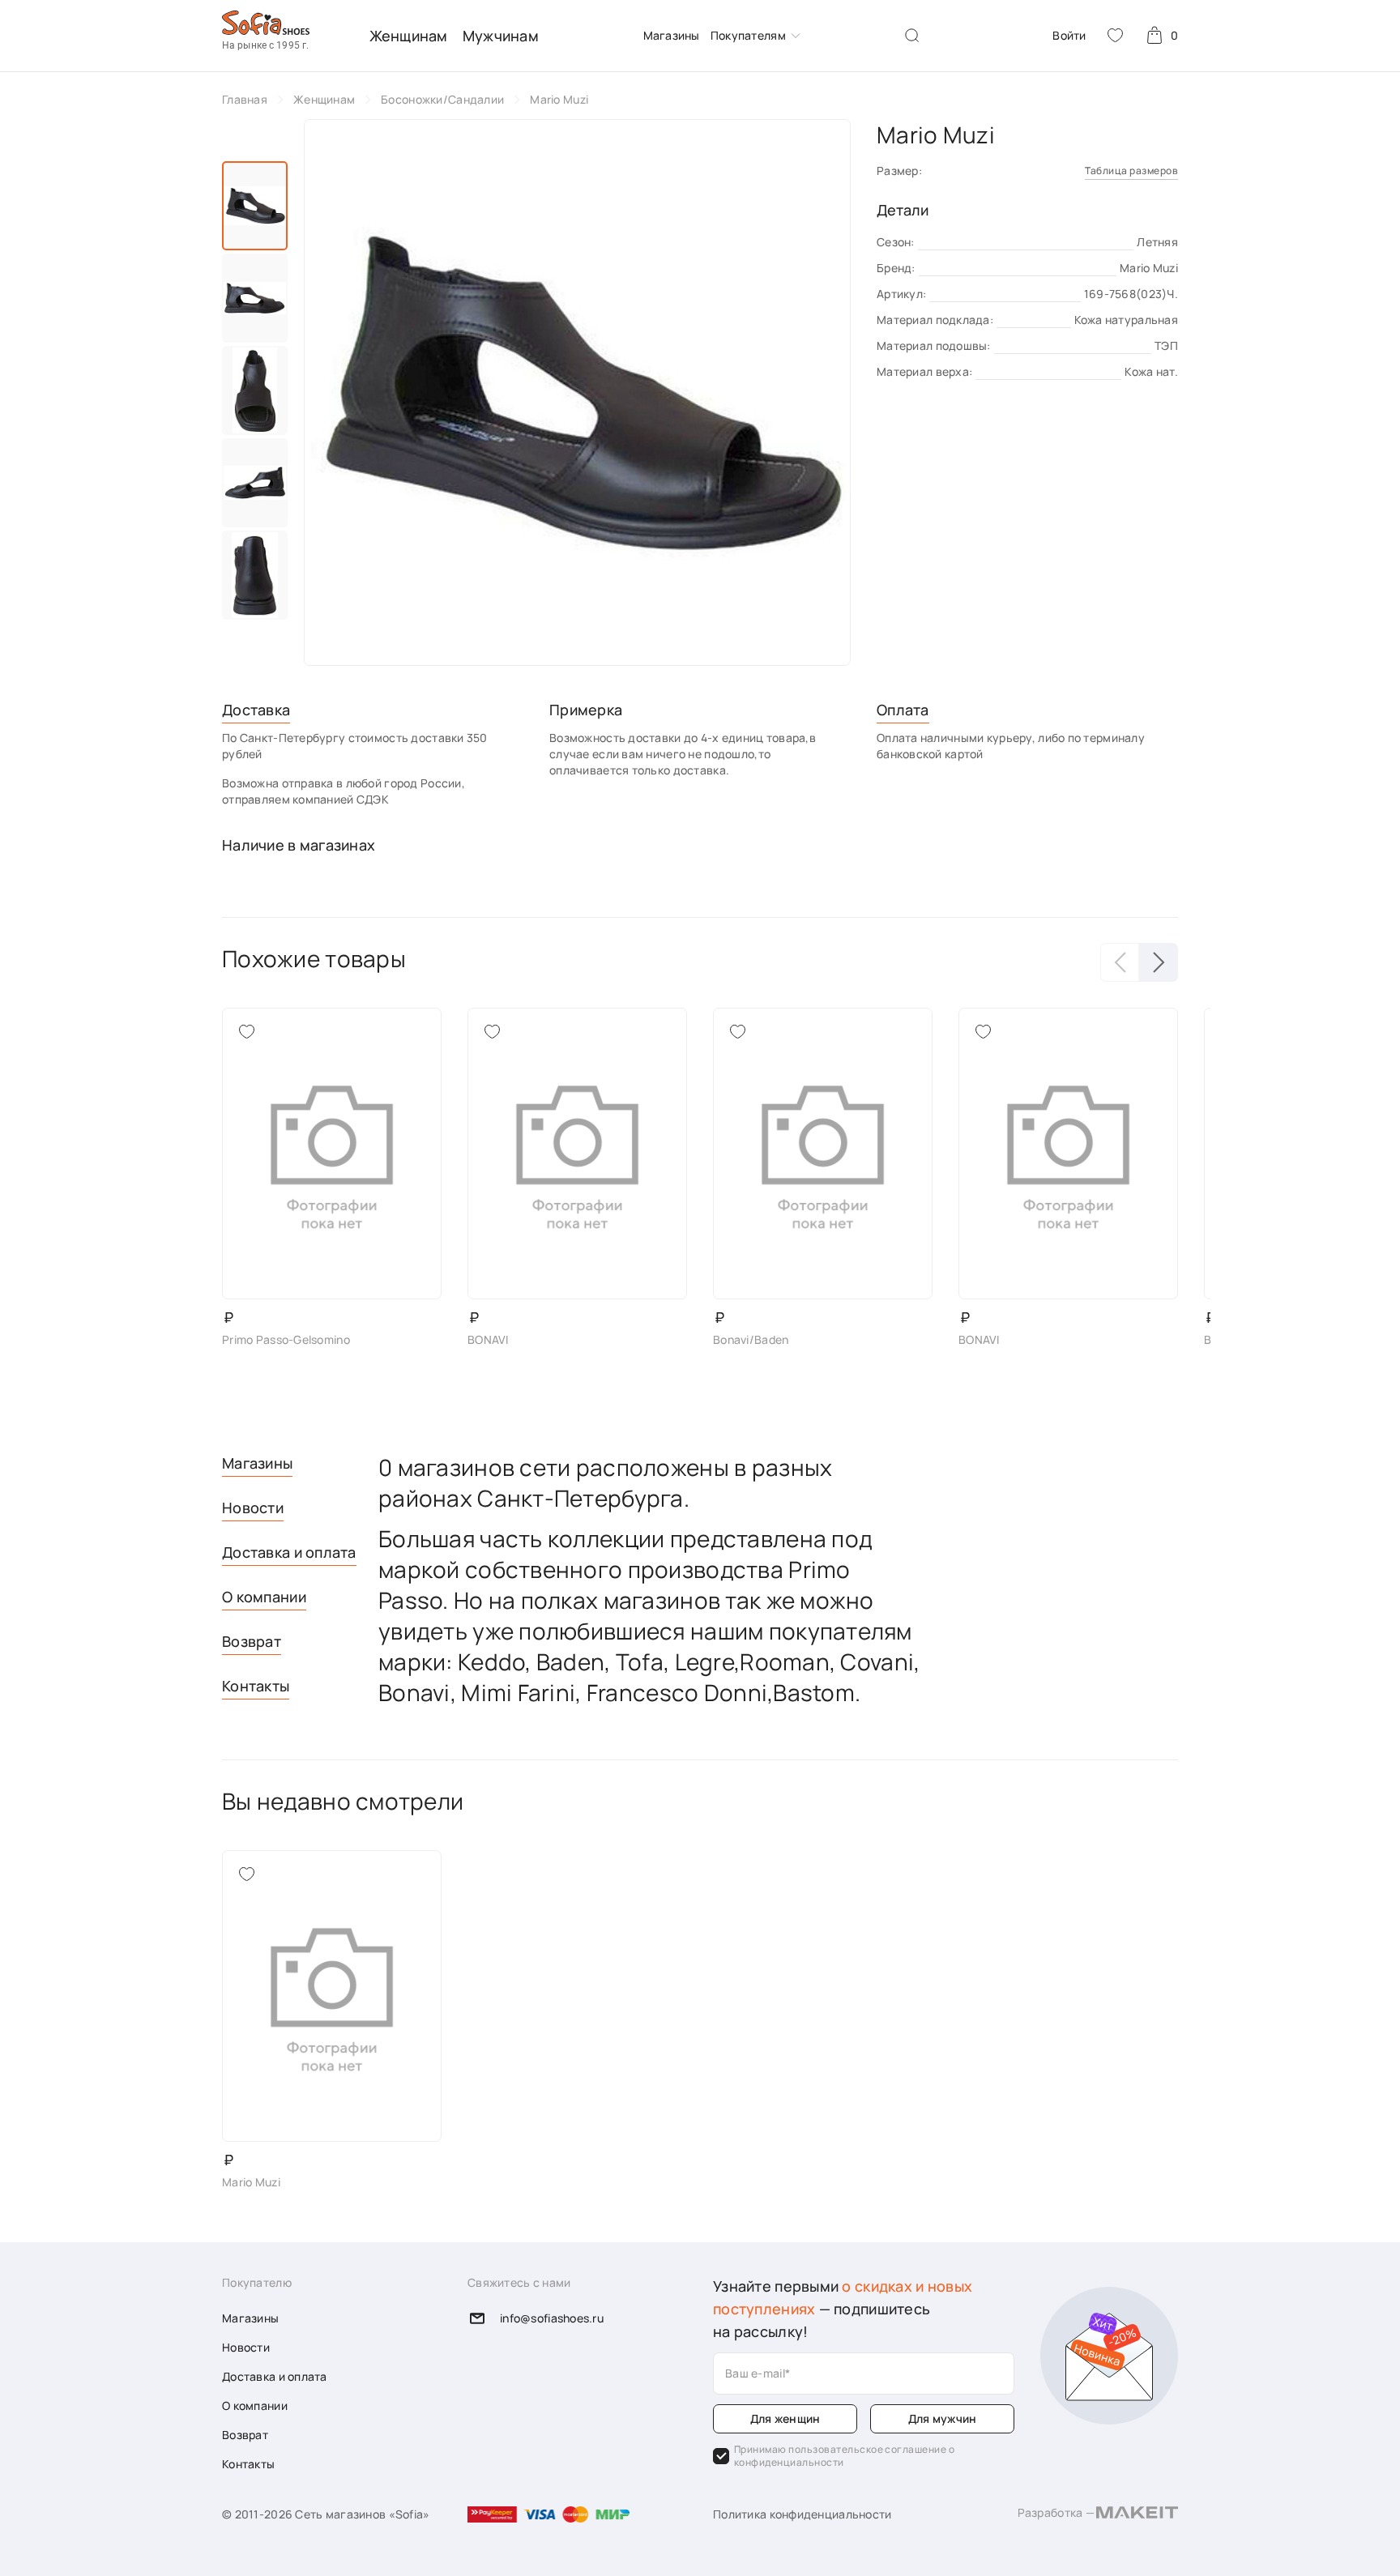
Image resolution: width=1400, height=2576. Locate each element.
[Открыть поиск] (912, 36)
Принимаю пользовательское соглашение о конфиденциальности (844, 2456)
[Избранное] (1115, 35)
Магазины (672, 35)
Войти (1069, 35)
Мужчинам (501, 36)
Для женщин (785, 2418)
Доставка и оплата (289, 1552)
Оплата (903, 710)
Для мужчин (943, 2418)
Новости (253, 1508)
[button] (1159, 962)
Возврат (252, 1641)
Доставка (256, 710)
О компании (264, 1597)
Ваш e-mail (755, 2373)
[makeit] (1137, 2514)
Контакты (256, 1686)
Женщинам (409, 36)
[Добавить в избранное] (246, 1032)
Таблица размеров (1131, 171)
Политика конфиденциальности (802, 2514)
